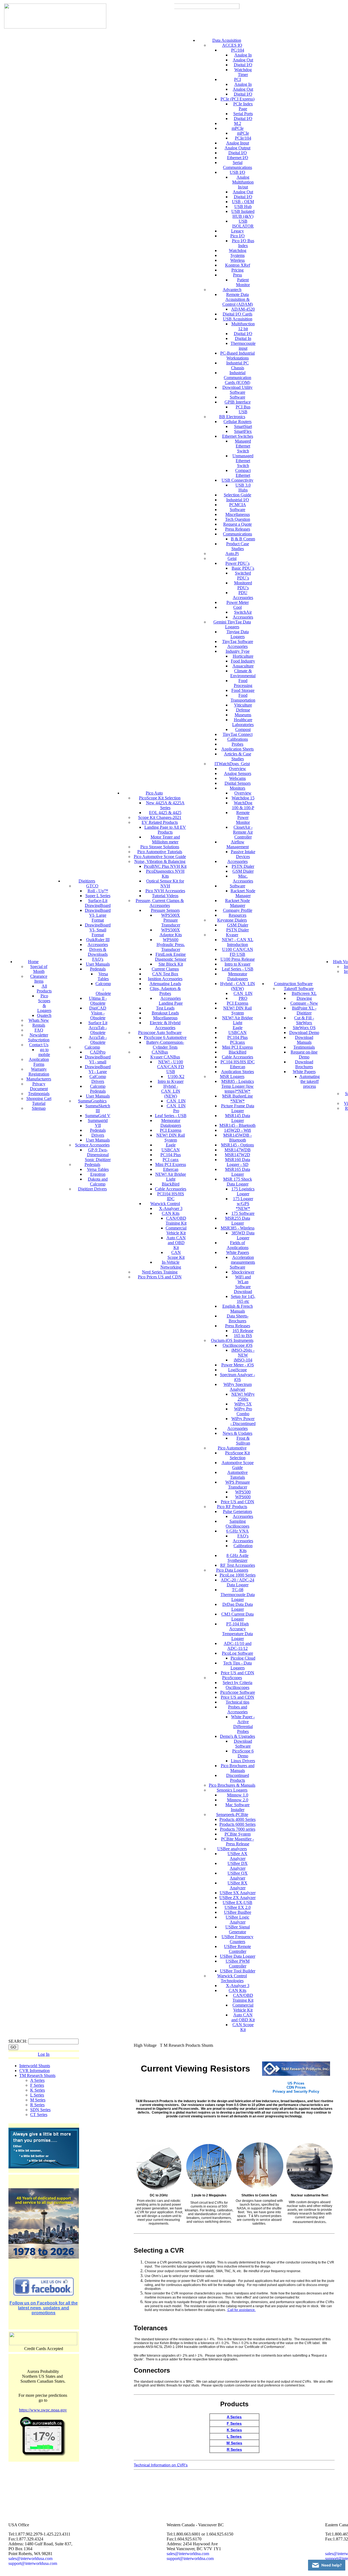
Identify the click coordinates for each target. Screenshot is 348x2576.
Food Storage (243, 690)
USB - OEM (243, 202)
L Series (37, 2095)
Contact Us (39, 1045)
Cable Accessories (171, 1189)
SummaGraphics (92, 1101)
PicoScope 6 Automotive (165, 1037)
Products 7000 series (238, 1829)
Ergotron (98, 1174)
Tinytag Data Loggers (238, 634)
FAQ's (98, 959)
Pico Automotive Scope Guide (160, 857)
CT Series (39, 2115)
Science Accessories (92, 1145)
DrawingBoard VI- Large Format (98, 915)
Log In (44, 2054)
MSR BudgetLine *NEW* (237, 1098)
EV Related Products (160, 822)
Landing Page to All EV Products (165, 830)
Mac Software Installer (237, 1807)
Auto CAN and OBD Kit (176, 1243)
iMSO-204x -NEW (243, 1353)
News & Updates (237, 1433)
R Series (37, 2105)
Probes (237, 744)
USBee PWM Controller (238, 1964)
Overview (237, 769)
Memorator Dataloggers (171, 1123)
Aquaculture (243, 666)
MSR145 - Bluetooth (237, 1125)
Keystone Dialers (232, 920)
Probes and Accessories (237, 1709)
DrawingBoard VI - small (98, 1059)
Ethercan (171, 1169)
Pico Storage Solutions (160, 847)
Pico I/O (237, 236)
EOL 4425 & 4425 (165, 813)
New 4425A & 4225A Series (165, 805)
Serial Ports (243, 114)
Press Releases (238, 529)
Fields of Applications (238, 1245)
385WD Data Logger (243, 1235)
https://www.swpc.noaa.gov (43, 2410)
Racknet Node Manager (243, 893)
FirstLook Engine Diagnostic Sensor (171, 957)
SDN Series (40, 2110)
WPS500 (243, 1492)
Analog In (243, 55)
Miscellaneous (165, 1018)
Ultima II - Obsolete (98, 1001)
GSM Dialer (243, 871)
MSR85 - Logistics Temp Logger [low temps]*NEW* (238, 1086)
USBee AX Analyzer (237, 1856)
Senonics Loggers (232, 1790)
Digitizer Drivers (92, 1189)
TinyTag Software (238, 641)
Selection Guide (237, 495)
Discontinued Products (238, 1778)
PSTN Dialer (243, 866)
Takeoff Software (299, 989)
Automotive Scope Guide (238, 1465)
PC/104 (238, 50)
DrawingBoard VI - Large (98, 1069)
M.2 (238, 123)
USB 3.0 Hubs (243, 488)
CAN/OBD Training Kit (176, 1221)
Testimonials (39, 1094)
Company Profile (238, 910)
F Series (37, 2085)
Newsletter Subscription (39, 1037)
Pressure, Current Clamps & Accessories (160, 903)
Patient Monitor (243, 282)
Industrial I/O (238, 500)
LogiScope (237, 1370)
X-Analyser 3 (171, 1208)
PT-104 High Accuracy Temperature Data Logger (237, 1631)
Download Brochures (304, 1064)
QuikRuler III (98, 940)
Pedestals (98, 969)
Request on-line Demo (304, 1054)
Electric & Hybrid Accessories (165, 1025)
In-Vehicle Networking (171, 1265)
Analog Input (238, 143)
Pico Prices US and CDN (160, 1277)
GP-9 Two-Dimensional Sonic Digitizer (98, 1155)
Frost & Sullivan (243, 1441)
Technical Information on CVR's (161, 2465)
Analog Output (237, 148)
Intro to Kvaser (171, 1081)
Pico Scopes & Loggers (44, 1003)
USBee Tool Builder (238, 1971)
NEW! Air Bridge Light (171, 1177)
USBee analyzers (232, 1849)
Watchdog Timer (243, 72)
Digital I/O (243, 65)
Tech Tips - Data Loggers (237, 1665)
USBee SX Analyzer (238, 1893)
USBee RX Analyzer (237, 1885)
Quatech (44, 1015)
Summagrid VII (98, 1123)
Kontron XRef (238, 265)
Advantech (232, 290)
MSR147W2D (237, 1155)
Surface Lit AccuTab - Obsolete (98, 1028)
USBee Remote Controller (237, 1949)
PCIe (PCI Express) (237, 99)
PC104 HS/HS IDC (238, 1062)
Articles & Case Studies (238, 756)
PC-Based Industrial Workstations (237, 356)
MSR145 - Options (237, 1145)
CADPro (98, 1052)
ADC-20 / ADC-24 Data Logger (237, 1582)
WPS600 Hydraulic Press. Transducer (171, 945)
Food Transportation (243, 698)
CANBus (160, 1052)
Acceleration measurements (243, 1260)
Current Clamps (165, 969)
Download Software (243, 1744)
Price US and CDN (237, 1502)
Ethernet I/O (238, 158)
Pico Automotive (232, 1448)
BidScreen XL (304, 993)
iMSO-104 (243, 1360)
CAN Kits (171, 1213)
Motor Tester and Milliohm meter (165, 839)
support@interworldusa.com (33, 2563)
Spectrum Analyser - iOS (237, 1377)
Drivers (98, 1135)
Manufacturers (39, 1079)
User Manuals (98, 964)
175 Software (243, 1213)
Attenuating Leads (165, 984)
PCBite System (238, 1834)
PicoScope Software (238, 1692)
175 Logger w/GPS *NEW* (243, 1204)
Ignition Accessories (165, 979)
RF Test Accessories (238, 1565)
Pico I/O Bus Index (243, 243)
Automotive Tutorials (237, 1475)
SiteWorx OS (304, 1028)
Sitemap (39, 1108)
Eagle (171, 1145)
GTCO (92, 886)
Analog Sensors (238, 773)
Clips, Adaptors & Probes (165, 991)
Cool (237, 607)
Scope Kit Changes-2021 (160, 817)
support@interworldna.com (190, 2558)
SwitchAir (243, 612)
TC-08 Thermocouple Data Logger (238, 1595)
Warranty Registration (39, 1072)
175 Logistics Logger (243, 1191)
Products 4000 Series (237, 1819)
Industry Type (238, 651)
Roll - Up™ (98, 891)
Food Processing (243, 683)
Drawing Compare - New (304, 1001)
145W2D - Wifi (237, 1130)
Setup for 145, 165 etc (243, 1299)
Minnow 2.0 (238, 1800)
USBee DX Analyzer (238, 1866)
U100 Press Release (238, 959)
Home (33, 962)
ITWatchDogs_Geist (232, 764)
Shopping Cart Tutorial (39, 1101)
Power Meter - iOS (238, 1365)
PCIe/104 (243, 138)
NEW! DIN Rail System (171, 1138)
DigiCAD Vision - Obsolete (98, 1013)
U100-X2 (176, 1076)
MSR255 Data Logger (238, 1221)
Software (237, 397)
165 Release (243, 1331)
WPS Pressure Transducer (238, 1485)
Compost (243, 729)
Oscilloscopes (237, 1687)
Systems (238, 255)
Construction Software (293, 984)
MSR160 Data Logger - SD (238, 1162)
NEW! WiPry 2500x (243, 1397)
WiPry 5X (243, 1404)
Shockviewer (243, 1272)
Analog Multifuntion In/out (243, 182)
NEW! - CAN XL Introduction (238, 942)
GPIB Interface (238, 402)
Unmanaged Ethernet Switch (243, 461)
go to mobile (44, 1052)
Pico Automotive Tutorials (160, 852)
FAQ (39, 1030)
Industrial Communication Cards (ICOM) (237, 378)
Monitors (237, 788)
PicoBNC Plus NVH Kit (165, 866)
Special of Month (39, 969)
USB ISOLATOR (243, 224)
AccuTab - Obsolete (98, 1040)
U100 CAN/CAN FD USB (238, 952)
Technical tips (237, 1702)
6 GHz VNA (237, 1531)
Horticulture (243, 656)
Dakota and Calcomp (98, 1182)
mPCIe (238, 128)
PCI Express (171, 1130)
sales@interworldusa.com (30, 2558)
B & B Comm (243, 539)
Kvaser (232, 935)
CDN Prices (296, 2087)
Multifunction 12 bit (243, 326)
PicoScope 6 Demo (243, 1753)
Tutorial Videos (165, 896)
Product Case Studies (238, 546)
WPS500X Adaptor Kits (171, 932)
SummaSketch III (98, 1108)
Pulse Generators (237, 1511)
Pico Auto (154, 793)
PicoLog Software (237, 1653)
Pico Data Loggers (232, 1570)
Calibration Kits (243, 1548)
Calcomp (92, 1047)
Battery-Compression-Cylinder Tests (165, 1045)
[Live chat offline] (327, 2565)
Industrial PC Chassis (237, 365)
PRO (243, 998)
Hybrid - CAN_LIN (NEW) (171, 1091)
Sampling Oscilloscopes (237, 1524)
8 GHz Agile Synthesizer (237, 1558)
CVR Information (35, 2071)
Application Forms (39, 1062)
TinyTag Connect (238, 734)
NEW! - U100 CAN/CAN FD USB (171, 1067)
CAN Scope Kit (176, 1255)
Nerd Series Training (160, 1272)
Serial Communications (237, 165)
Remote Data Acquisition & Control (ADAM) (238, 299)
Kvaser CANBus (165, 1057)
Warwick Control (165, 1204)
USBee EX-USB (237, 1902)
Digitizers (87, 881)
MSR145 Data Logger (238, 1118)
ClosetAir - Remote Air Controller (243, 832)
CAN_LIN (176, 1101)
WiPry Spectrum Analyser (238, 1387)
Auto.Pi (232, 554)
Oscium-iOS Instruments (232, 1340)
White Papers (238, 1252)
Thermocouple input (243, 346)
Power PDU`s (237, 563)
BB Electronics (232, 417)
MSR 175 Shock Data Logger (238, 1182)
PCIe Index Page (243, 106)
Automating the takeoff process (310, 1081)
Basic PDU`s (243, 568)
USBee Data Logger (238, 1956)
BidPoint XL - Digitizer (304, 1010)
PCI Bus (243, 407)
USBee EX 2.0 (238, 1907)
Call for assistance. (241, 2310)
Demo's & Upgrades (237, 1736)
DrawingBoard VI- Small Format (98, 930)
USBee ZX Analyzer (237, 1898)
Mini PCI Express (171, 1164)
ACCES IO (232, 45)
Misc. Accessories (243, 879)
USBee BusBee (238, 1912)
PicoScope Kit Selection (160, 798)
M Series (38, 2100)
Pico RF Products (232, 1507)
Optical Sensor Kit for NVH (165, 883)
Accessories (98, 945)
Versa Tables (103, 976)
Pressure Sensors (165, 910)
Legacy (237, 231)
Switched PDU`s (243, 576)
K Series (38, 2090)
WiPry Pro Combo (243, 1411)
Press (237, 275)
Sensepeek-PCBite (232, 1814)
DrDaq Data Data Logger (238, 1607)
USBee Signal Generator (238, 1929)
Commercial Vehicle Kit (176, 1230)
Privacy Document (39, 1086)
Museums (243, 715)
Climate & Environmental (243, 673)
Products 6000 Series (237, 1824)
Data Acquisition (227, 40)
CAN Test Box (165, 974)
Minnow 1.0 (238, 1795)
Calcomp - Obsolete (103, 989)
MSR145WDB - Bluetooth (237, 1138)
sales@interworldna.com (188, 2554)
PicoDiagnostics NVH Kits (165, 874)
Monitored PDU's (243, 585)
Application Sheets (237, 749)
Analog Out (243, 60)
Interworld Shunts (35, 2066)
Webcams (237, 778)
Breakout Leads (165, 1013)
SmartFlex (243, 431)
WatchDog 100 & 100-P (243, 805)
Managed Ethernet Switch (243, 446)
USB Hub (243, 206)
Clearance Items (39, 979)
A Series (37, 2080)
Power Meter (238, 602)
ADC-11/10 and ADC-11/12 (238, 1646)
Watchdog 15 (243, 798)
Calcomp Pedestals (98, 1089)
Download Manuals (304, 1040)
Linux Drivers (243, 1761)
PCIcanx (237, 1042)
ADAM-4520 (243, 309)
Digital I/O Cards (237, 314)
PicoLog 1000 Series (238, 1575)
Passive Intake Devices (243, 854)
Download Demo (304, 1032)
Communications (237, 534)
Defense (243, 710)
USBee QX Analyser (238, 1876)
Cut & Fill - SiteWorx (304, 1020)
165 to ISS (243, 1336)
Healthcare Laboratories (243, 722)
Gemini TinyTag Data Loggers (232, 624)
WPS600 (243, 1497)
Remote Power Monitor (243, 817)
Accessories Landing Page (171, 1001)
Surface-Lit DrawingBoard (98, 903)
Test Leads (165, 1008)
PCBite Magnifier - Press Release (237, 1841)
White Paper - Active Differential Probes (243, 1724)
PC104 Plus (171, 1155)
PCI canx (171, 1160)
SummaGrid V (98, 1116)
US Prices (296, 2083)
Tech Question (238, 519)
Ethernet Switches (238, 436)
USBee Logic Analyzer (237, 1920)
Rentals (39, 1025)
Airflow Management (238, 844)
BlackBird (171, 1184)
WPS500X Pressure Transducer (171, 920)
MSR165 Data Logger (238, 1172)
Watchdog (238, 250)
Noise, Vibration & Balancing (160, 861)
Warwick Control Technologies (232, 1978)
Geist (232, 558)
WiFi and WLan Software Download (243, 1284)
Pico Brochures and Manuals (238, 1768)
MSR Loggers (232, 1076)
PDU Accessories (243, 595)
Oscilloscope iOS (238, 1345)
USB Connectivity (237, 480)
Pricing (237, 270)
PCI (237, 79)
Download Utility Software (237, 390)
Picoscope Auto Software (160, 1032)
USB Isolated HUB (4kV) (243, 214)
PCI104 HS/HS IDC (171, 1196)
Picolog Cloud (243, 1658)
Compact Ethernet (243, 473)
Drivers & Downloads (98, 952)
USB (243, 412)
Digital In (243, 338)
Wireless (237, 260)
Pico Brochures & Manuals (232, 1785)
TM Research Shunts (37, 2075)
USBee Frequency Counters (237, 1939)
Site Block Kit (171, 964)
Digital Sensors (238, 783)
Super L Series (98, 896)
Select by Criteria (237, 1683)
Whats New (39, 1020)
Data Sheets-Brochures (238, 1318)
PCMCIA (238, 505)
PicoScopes (232, 1678)
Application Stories (237, 1072)
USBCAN (171, 1150)
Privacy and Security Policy (296, 2091)
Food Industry (243, 661)
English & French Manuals (238, 1309)
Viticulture (243, 705)
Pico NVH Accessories (165, 891)
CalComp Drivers (98, 1079)
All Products (44, 989)
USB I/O (237, 172)
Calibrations (238, 739)
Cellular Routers (237, 422)
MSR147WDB (238, 1150)
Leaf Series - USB (171, 1116)
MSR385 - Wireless (238, 1228)
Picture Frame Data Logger (238, 1108)
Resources (237, 915)
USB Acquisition (238, 319)
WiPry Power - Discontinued (243, 1421)
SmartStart (243, 426)
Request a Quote (237, 524)
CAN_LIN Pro (176, 1108)
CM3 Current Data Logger (237, 1617)
